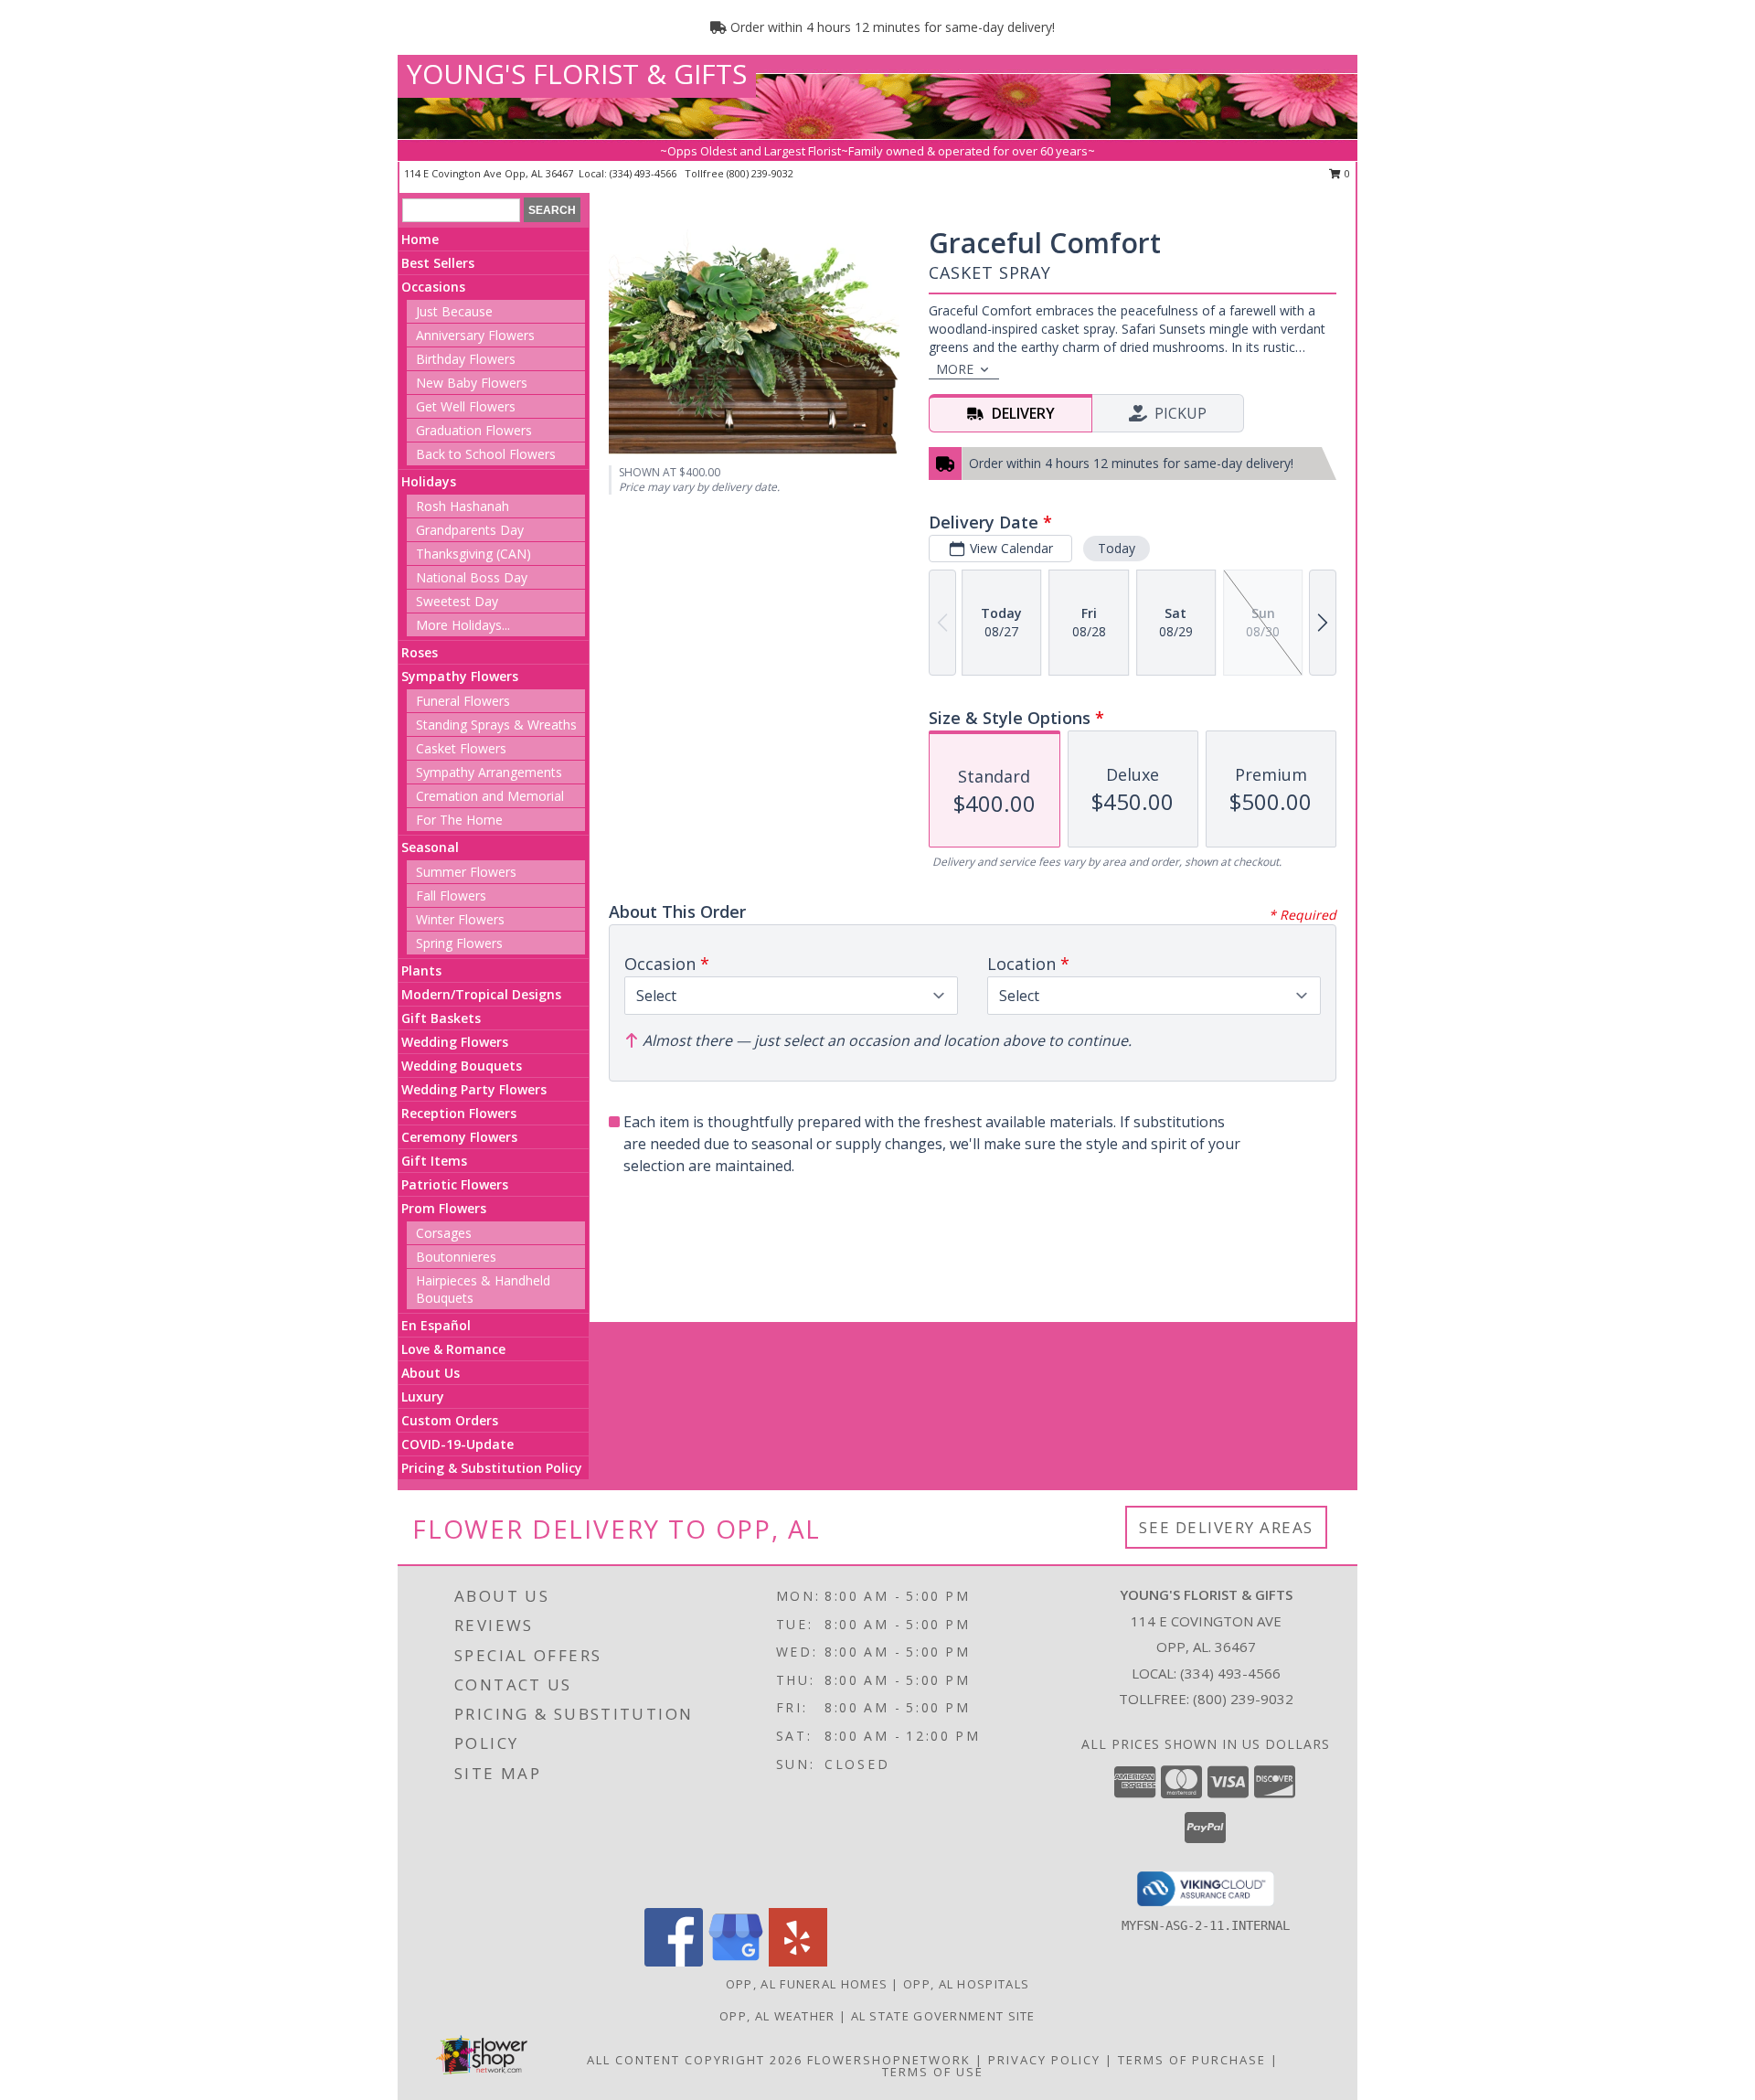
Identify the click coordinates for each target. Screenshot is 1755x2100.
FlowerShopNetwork (889, 2060)
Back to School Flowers (486, 454)
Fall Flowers (451, 895)
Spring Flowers (459, 943)
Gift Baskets (441, 1018)
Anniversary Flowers (475, 335)
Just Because (454, 311)
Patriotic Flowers (455, 1184)
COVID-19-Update (457, 1444)
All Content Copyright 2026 (695, 2060)
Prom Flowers (444, 1208)
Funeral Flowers (463, 701)
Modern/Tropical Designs (481, 994)
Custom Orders (450, 1420)
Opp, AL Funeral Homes (807, 1984)
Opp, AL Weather (777, 2016)
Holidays (429, 481)
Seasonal (430, 847)
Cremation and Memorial (490, 796)
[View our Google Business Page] (736, 1961)
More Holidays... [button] (463, 625)
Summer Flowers (466, 872)
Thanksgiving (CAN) (473, 554)
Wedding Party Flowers (474, 1089)
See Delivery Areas (1226, 1527)
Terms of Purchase (1192, 2060)
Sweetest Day (457, 601)
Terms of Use (933, 2072)
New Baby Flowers (472, 383)
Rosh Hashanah (463, 506)
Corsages (444, 1233)
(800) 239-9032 (760, 173)
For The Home (459, 820)
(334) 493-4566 (644, 173)
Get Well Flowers (466, 406)
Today (1117, 548)
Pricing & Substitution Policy (492, 1468)
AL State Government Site (943, 2016)
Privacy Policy (1044, 2060)
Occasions (433, 287)
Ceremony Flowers (459, 1137)
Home (420, 239)
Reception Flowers (459, 1113)
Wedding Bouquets (462, 1066)
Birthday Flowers (466, 359)
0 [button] (1346, 173)
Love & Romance (453, 1349)
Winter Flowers (460, 919)
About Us (431, 1373)
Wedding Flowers (455, 1042)
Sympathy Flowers (460, 676)
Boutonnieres (456, 1257)
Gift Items (434, 1161)
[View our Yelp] (798, 1961)
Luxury (423, 1396)
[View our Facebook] (674, 1961)
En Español (436, 1325)
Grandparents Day (470, 530)
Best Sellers (438, 263)
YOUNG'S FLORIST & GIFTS (577, 74)
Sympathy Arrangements (489, 772)
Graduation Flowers (474, 430)
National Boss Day (472, 577)
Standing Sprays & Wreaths (496, 725)
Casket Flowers (461, 748)
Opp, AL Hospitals (966, 1984)
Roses (420, 652)
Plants (421, 970)
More (955, 369)
